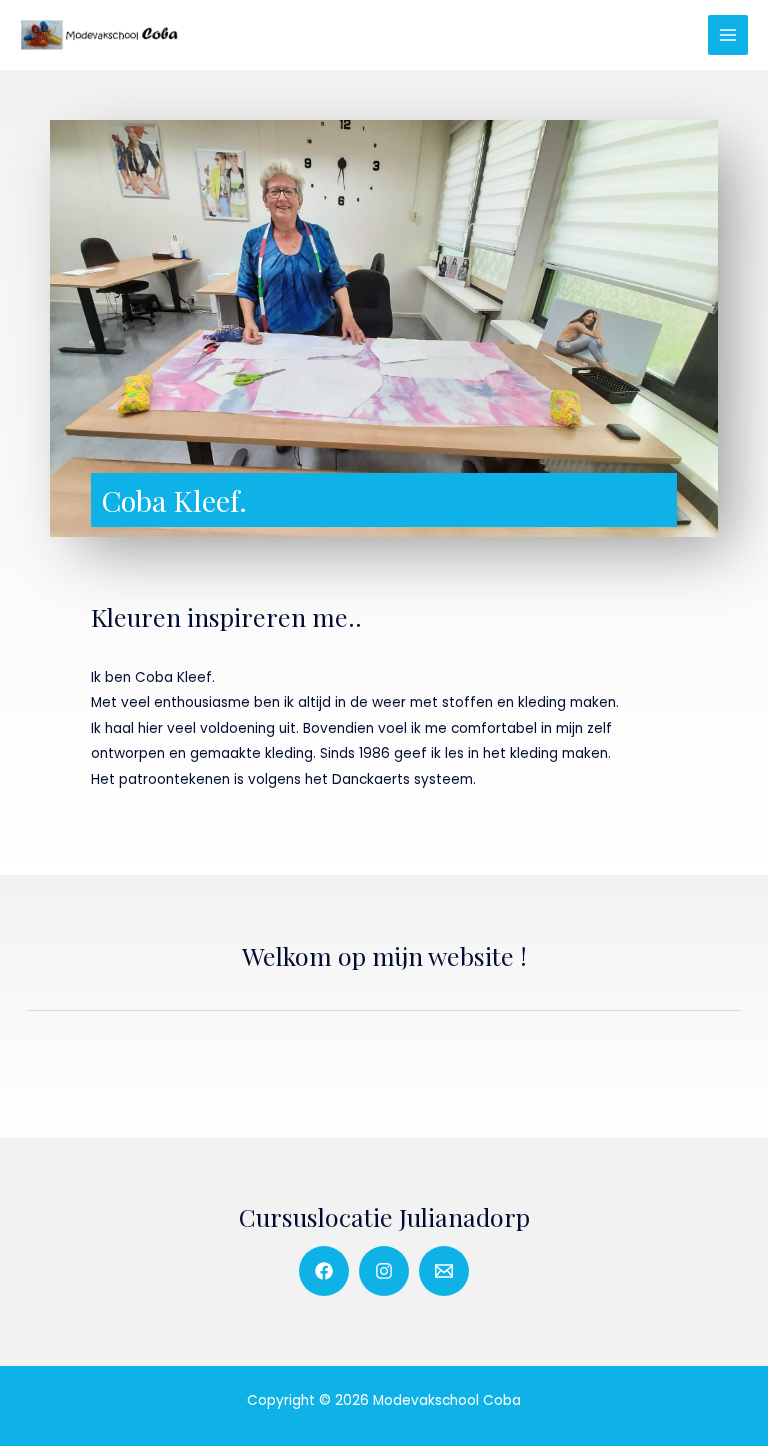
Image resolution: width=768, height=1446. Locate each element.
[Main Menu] (728, 35)
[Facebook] (324, 1271)
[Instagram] (384, 1271)
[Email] (444, 1271)
